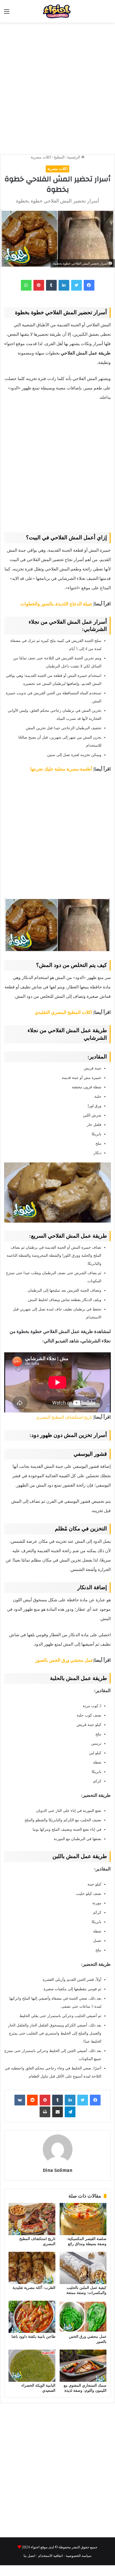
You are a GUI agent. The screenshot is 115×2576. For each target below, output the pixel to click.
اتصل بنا (29, 2555)
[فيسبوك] (89, 285)
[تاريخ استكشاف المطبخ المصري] (32, 2219)
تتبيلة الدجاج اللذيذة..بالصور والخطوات (56, 604)
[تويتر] (76, 285)
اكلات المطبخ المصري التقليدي (64, 1012)
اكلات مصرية (41, 157)
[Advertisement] (57, 86)
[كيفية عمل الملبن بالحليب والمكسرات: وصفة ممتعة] (83, 2268)
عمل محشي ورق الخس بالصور (64, 1660)
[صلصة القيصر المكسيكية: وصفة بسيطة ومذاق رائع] (83, 2219)
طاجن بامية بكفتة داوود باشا (33, 2337)
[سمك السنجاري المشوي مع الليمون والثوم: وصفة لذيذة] (83, 2366)
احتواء (35, 2547)
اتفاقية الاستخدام (51, 2555)
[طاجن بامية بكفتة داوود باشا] (32, 2317)
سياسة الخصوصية (79, 2555)
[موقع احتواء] (67, 11)
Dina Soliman (58, 2170)
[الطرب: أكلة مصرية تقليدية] (32, 2268)
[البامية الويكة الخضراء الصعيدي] (32, 2366)
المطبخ (59, 157)
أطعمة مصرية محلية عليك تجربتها (61, 769)
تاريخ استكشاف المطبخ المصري (64, 1417)
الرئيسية (74, 157)
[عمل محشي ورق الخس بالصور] (83, 2317)
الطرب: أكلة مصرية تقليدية (34, 2288)
